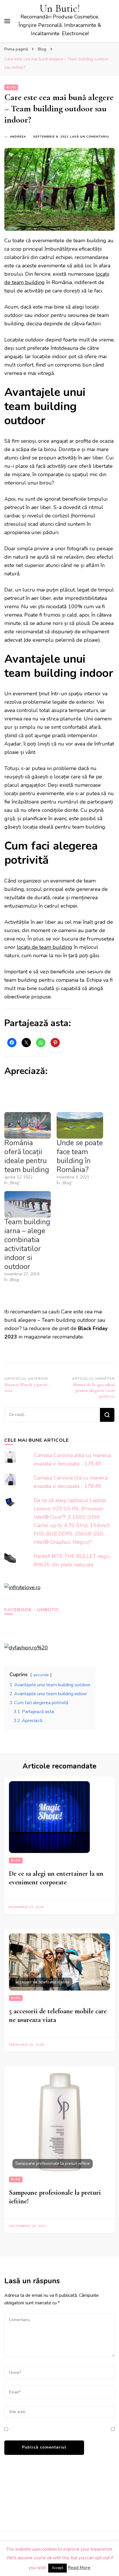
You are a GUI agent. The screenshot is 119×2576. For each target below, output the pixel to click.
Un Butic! (60, 9)
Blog (11, 87)
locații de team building (44, 947)
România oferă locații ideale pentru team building (27, 1156)
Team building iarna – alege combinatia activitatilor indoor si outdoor (27, 1244)
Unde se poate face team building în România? (80, 1156)
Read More (79, 2568)
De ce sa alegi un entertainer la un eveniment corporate (56, 1878)
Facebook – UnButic (32, 1610)
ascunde (41, 1675)
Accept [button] (57, 2568)
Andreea (18, 137)
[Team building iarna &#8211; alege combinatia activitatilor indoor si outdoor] (28, 1204)
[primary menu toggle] (7, 21)
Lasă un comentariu (90, 137)
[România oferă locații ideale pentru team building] (28, 1125)
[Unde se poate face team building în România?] (80, 1125)
